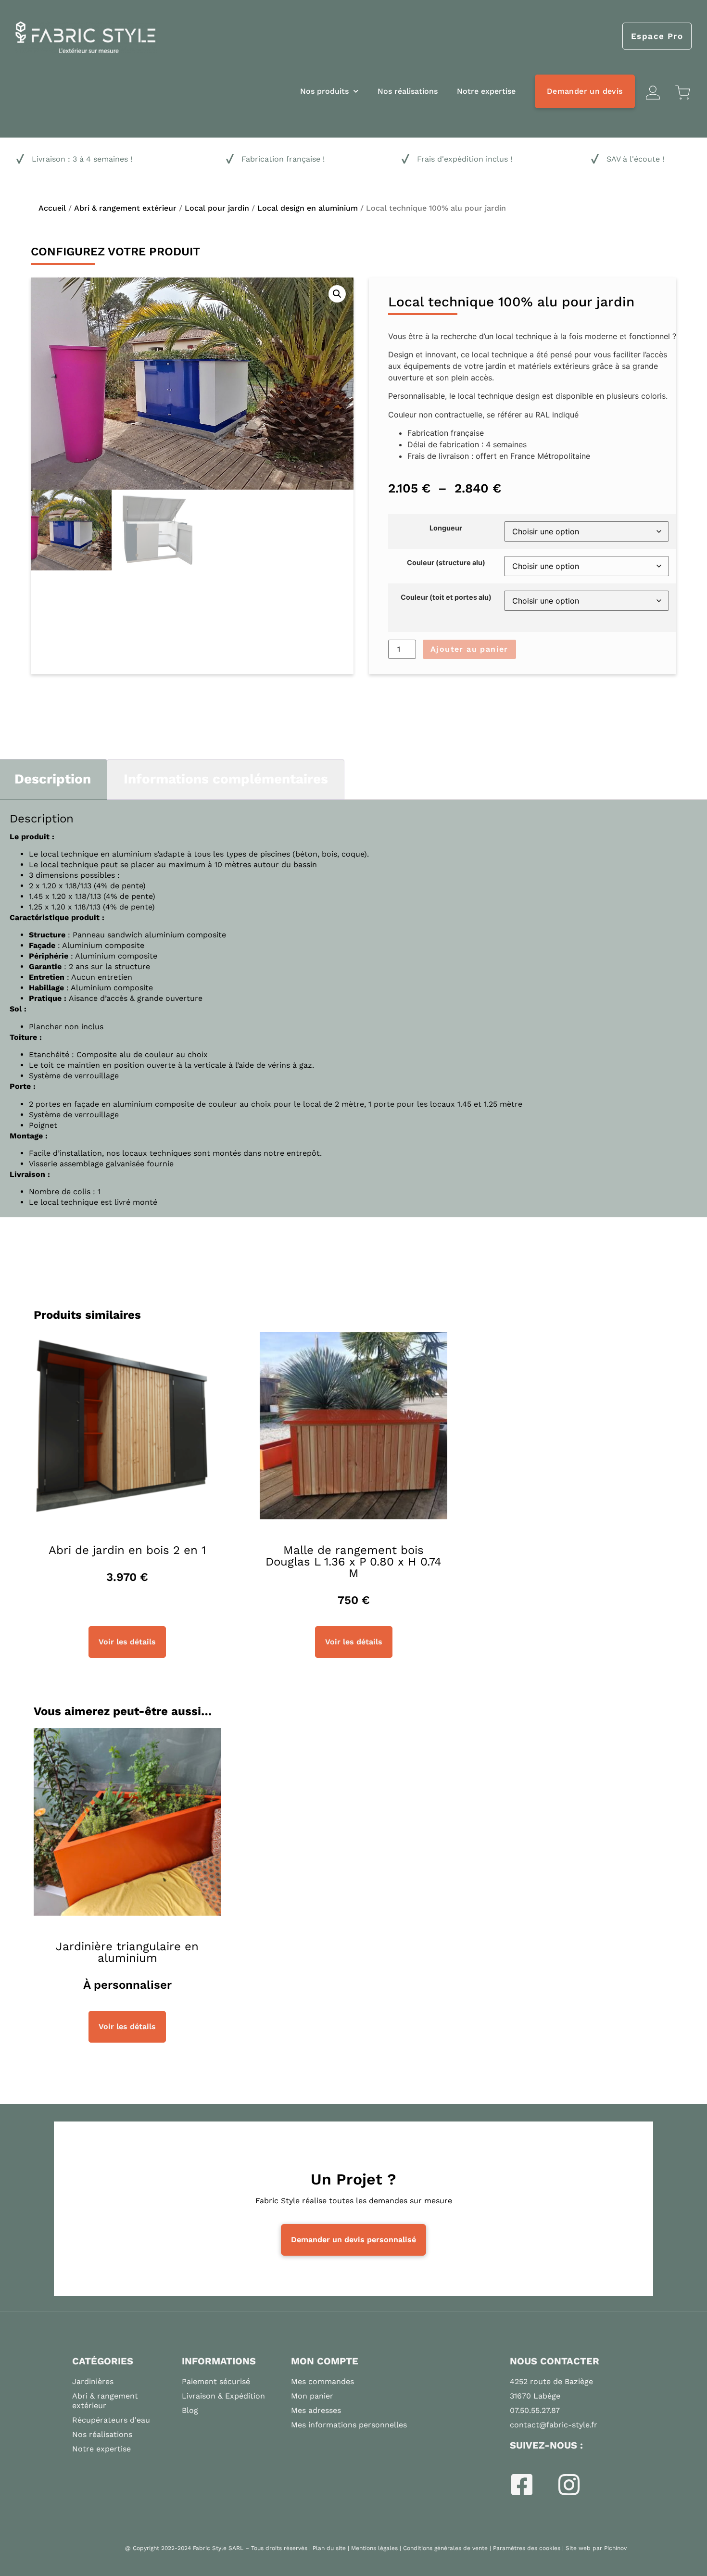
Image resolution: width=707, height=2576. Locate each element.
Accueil (52, 208)
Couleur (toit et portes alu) (446, 597)
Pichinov (615, 2548)
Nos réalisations (408, 91)
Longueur (446, 528)
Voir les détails (127, 1642)
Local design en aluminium (308, 208)
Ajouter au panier (469, 649)
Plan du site (329, 2548)
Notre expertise (486, 91)
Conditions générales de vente (445, 2548)
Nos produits (324, 91)
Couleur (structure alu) (446, 563)
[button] (337, 294)
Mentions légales (374, 2548)
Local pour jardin (217, 208)
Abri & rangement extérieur (125, 208)
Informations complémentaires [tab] (226, 779)
